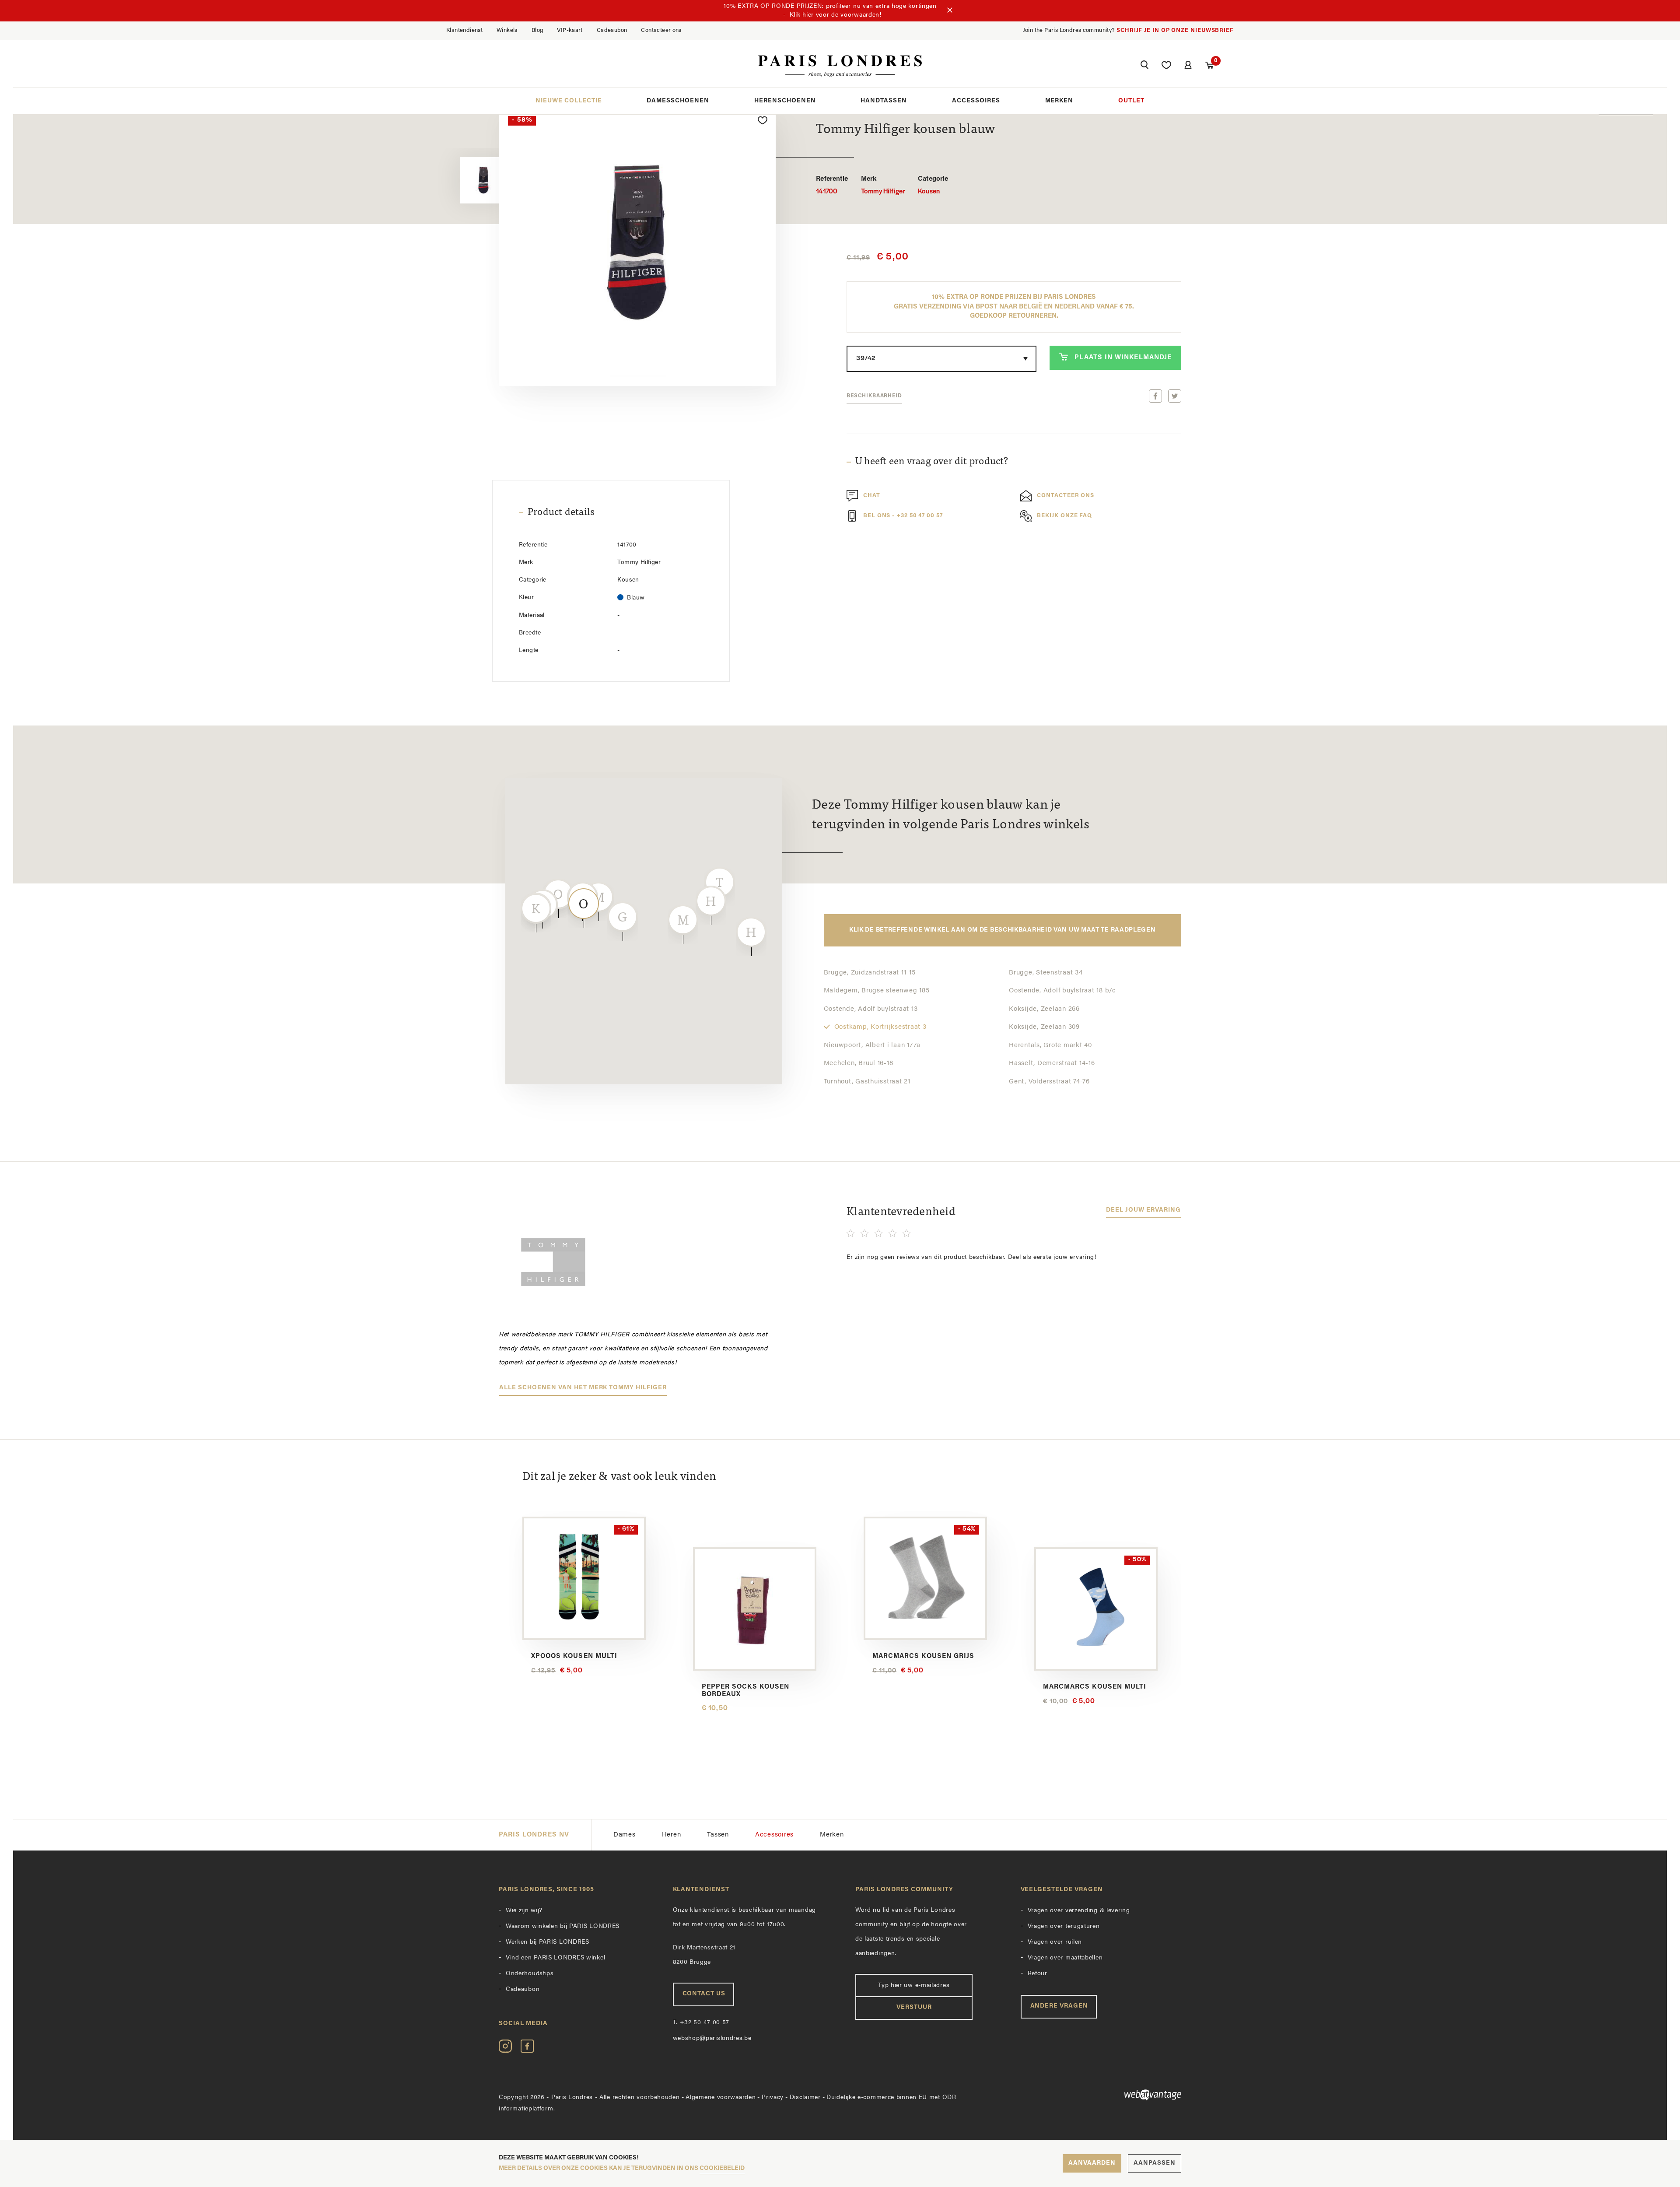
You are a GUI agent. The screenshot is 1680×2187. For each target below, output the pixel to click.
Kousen (933, 186)
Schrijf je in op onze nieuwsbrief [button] (1175, 30)
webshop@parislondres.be (712, 2038)
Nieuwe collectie (569, 101)
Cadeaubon (612, 30)
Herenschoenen (785, 101)
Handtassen (884, 101)
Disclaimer (805, 2098)
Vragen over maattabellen (1065, 1958)
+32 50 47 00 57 (701, 2023)
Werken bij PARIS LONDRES (548, 1942)
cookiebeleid (722, 2168)
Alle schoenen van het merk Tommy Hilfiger (583, 1388)
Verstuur (914, 2007)
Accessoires (976, 101)
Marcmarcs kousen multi (1095, 1687)
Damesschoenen (678, 101)
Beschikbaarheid (874, 396)
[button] (1144, 66)
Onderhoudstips (530, 1974)
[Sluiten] (950, 11)
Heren (672, 1835)
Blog (537, 30)
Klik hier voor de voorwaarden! (836, 15)
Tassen (718, 1835)
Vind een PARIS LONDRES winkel (555, 1958)
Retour (1038, 1974)
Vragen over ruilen (1055, 1942)
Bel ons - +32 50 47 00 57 (903, 516)
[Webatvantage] (1101, 2095)
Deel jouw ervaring (1143, 1210)
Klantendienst (464, 30)
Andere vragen (1059, 2006)
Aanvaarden (1092, 2163)
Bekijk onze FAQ (1064, 516)
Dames (625, 1835)
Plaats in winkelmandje (1123, 358)
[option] (463, 181)
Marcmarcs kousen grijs (923, 1656)
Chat (872, 496)
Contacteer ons (661, 30)
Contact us (704, 1994)
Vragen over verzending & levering (1079, 1911)
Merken (1059, 101)
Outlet (1131, 101)
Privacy (773, 2098)
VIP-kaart (570, 30)
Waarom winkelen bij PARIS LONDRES (563, 1926)
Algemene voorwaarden (721, 2098)
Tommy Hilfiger (883, 186)
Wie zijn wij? (524, 1911)
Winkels (507, 30)
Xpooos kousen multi (574, 1656)
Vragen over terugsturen (1064, 1926)
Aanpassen (1155, 2163)
